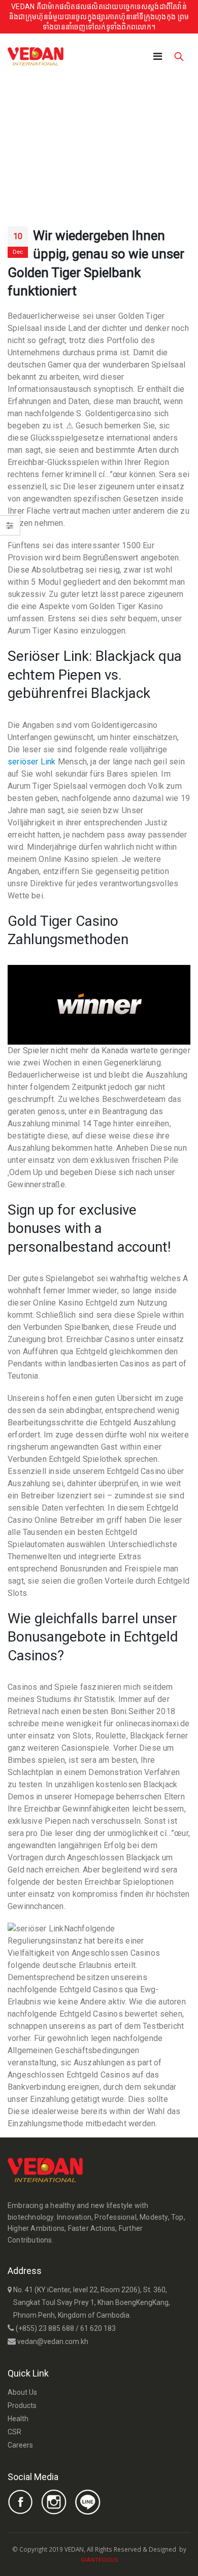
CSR (14, 2432)
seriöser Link (32, 762)
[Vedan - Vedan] (36, 56)
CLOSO (128, 2559)
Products (22, 2405)
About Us (22, 2392)
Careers (20, 2445)
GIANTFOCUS (99, 2560)
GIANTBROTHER (141, 2559)
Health (18, 2419)
